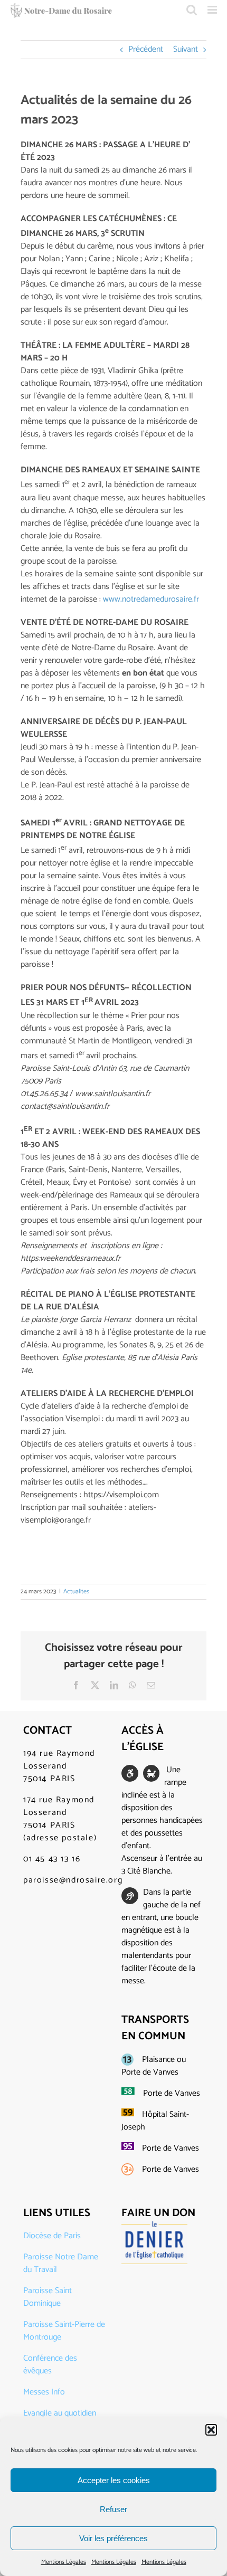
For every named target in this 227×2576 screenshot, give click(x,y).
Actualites (76, 1591)
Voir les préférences (113, 2538)
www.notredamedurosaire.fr (151, 599)
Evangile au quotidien (60, 2413)
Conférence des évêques (50, 2365)
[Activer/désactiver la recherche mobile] (192, 10)
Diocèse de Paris (52, 2236)
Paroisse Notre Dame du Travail (61, 2263)
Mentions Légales (64, 2562)
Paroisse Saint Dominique (48, 2297)
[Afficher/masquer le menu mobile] (213, 10)
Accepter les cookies (114, 2480)
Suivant (186, 49)
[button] (211, 2430)
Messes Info (44, 2392)
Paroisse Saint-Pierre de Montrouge (64, 2331)
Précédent (146, 49)
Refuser (113, 2509)
